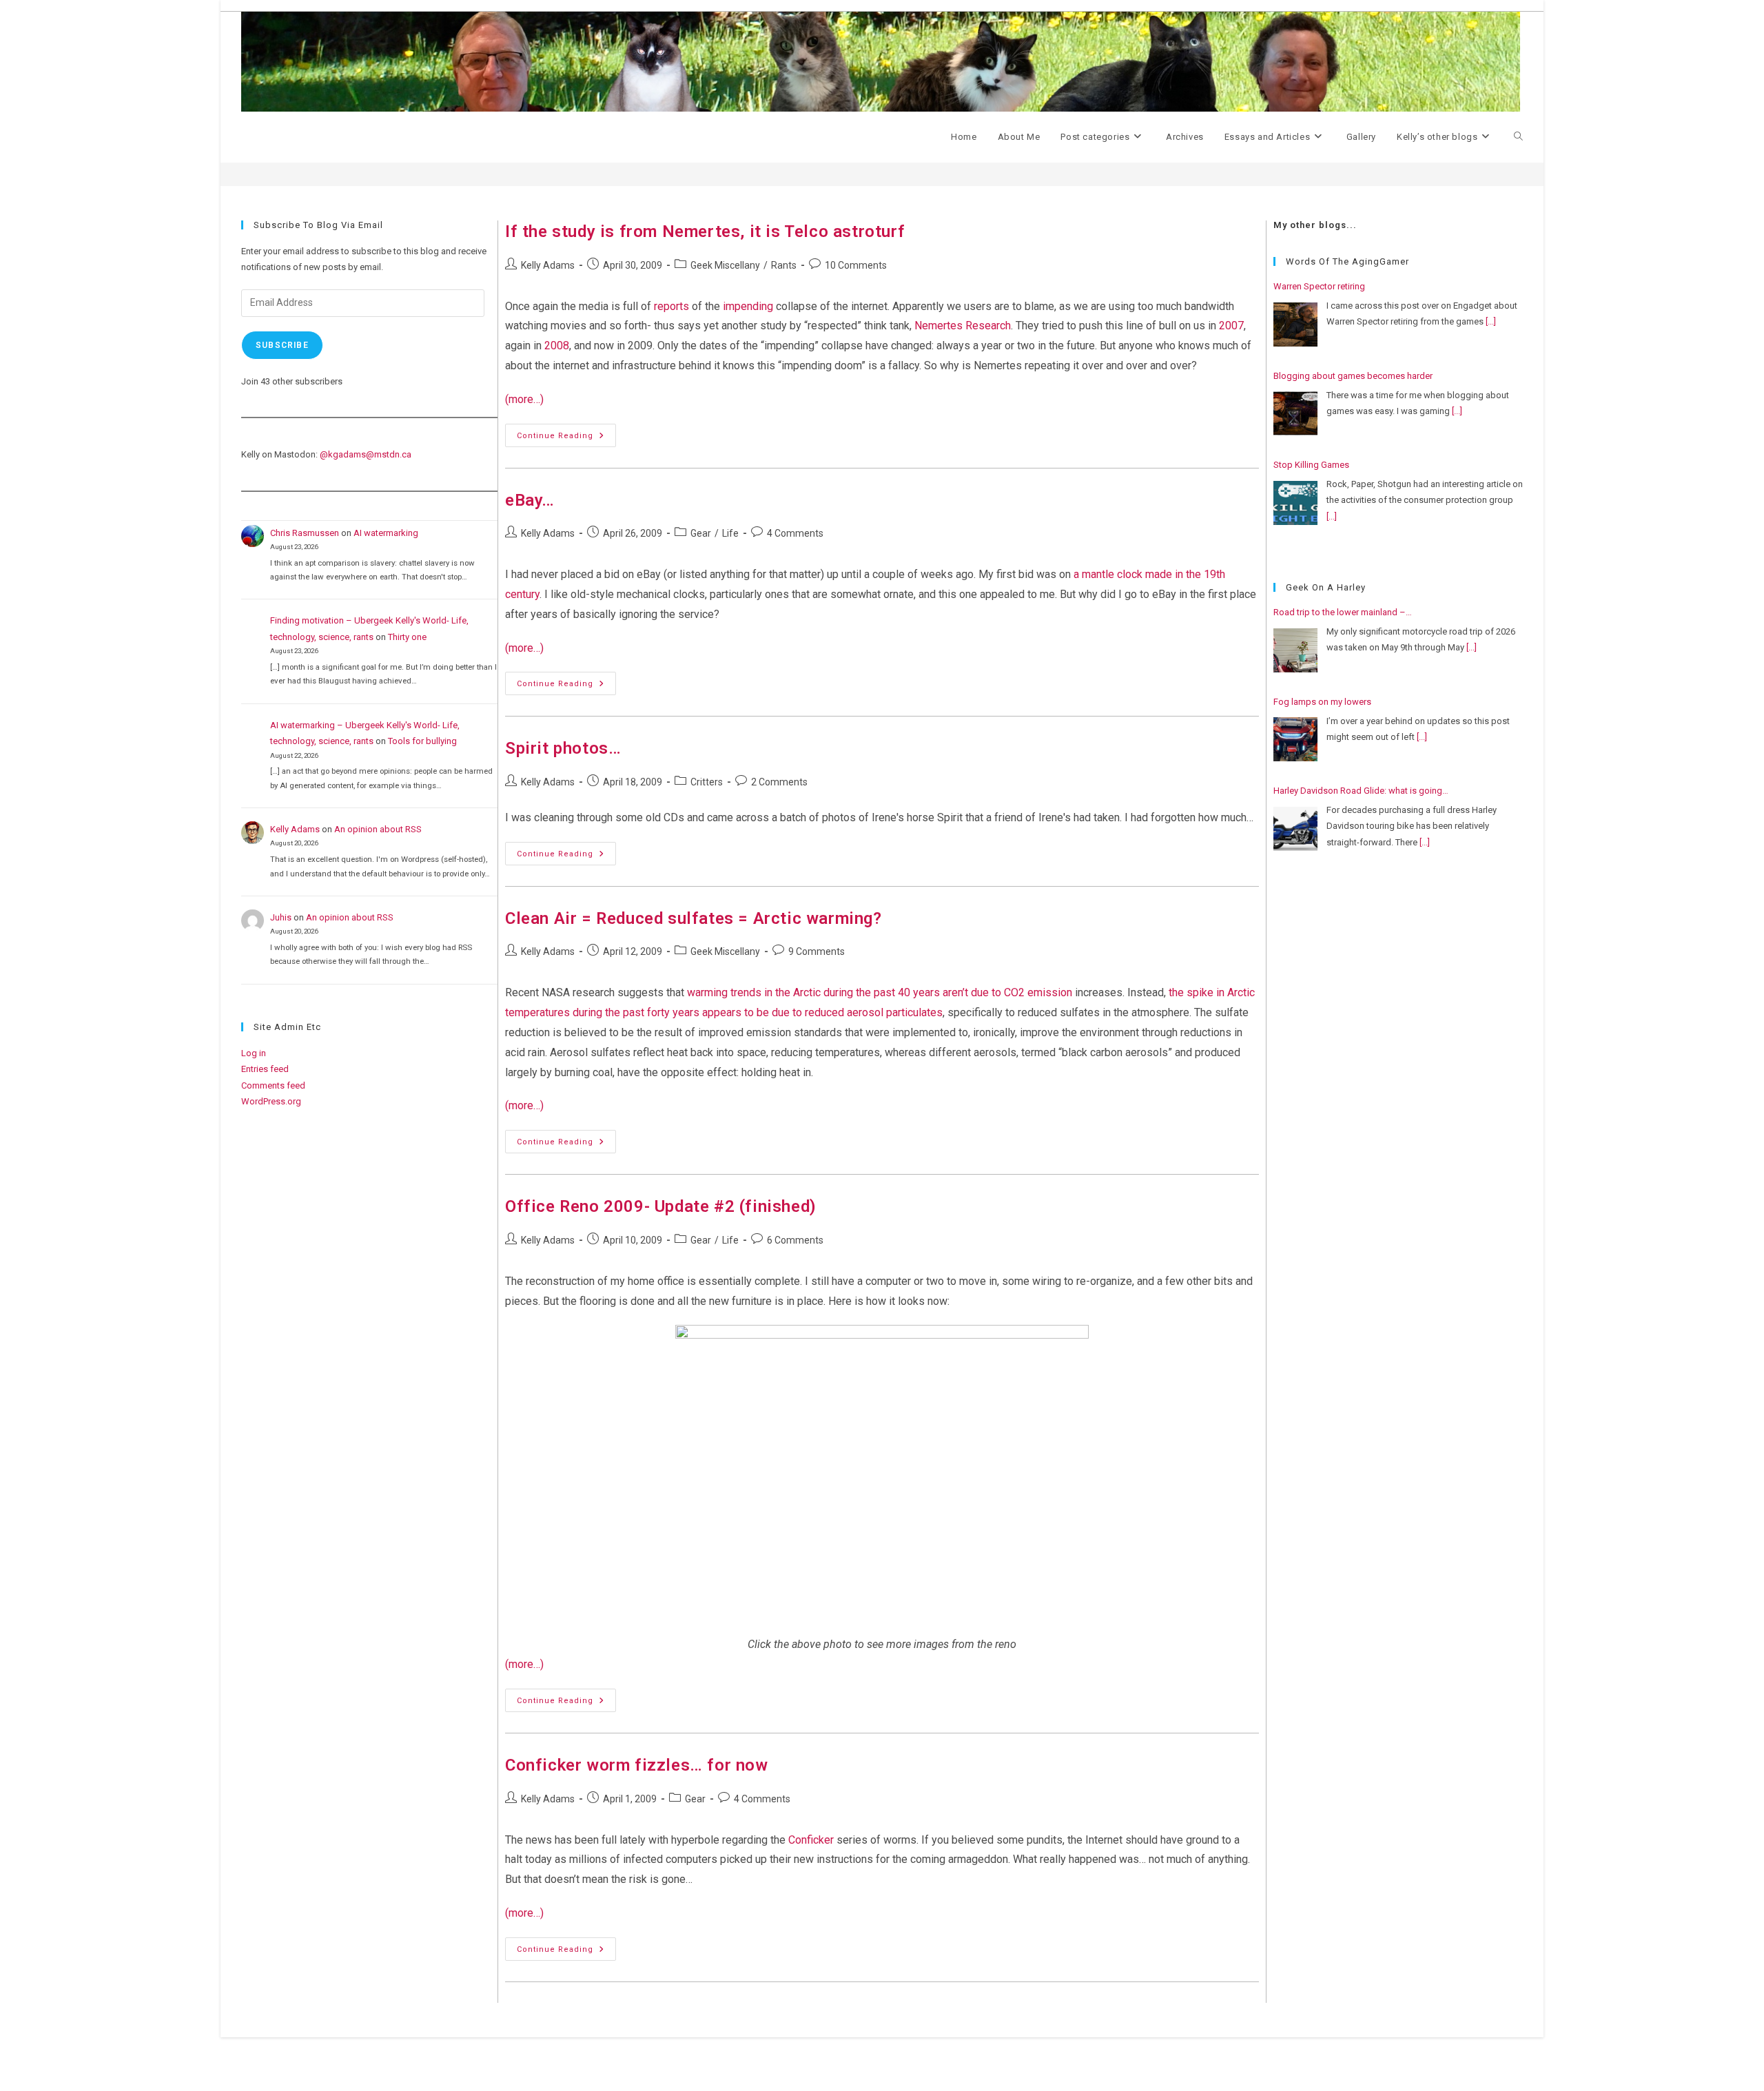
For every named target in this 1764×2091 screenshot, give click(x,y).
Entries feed (265, 1069)
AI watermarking (386, 533)
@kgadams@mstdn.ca (366, 454)
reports (671, 306)
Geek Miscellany (725, 265)
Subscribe (282, 345)
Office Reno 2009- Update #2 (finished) (661, 1206)
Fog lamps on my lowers (1322, 702)
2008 (557, 346)
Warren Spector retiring (1319, 286)
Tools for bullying (422, 741)
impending (748, 306)
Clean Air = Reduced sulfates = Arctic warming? (694, 918)
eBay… (530, 500)
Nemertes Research (963, 326)
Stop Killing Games (1311, 465)
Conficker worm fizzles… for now (637, 1765)
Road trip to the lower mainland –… (1343, 612)
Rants (784, 265)
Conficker (811, 1840)
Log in (254, 1053)
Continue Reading (566, 439)
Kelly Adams (548, 265)
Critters (707, 782)
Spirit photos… (563, 748)
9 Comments (817, 951)
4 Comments (795, 533)
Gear (701, 533)
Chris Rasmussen (305, 533)
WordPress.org (271, 1101)
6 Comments (795, 1240)
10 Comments (856, 265)
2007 (1231, 326)
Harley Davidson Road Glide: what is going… (1361, 791)
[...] (1491, 321)
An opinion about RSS (378, 829)
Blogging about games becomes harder (1353, 376)
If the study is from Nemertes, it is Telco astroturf (705, 231)
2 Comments (779, 782)
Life (730, 533)
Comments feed (273, 1085)
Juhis (281, 917)
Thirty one (407, 637)
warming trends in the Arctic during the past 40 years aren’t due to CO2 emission (880, 992)
